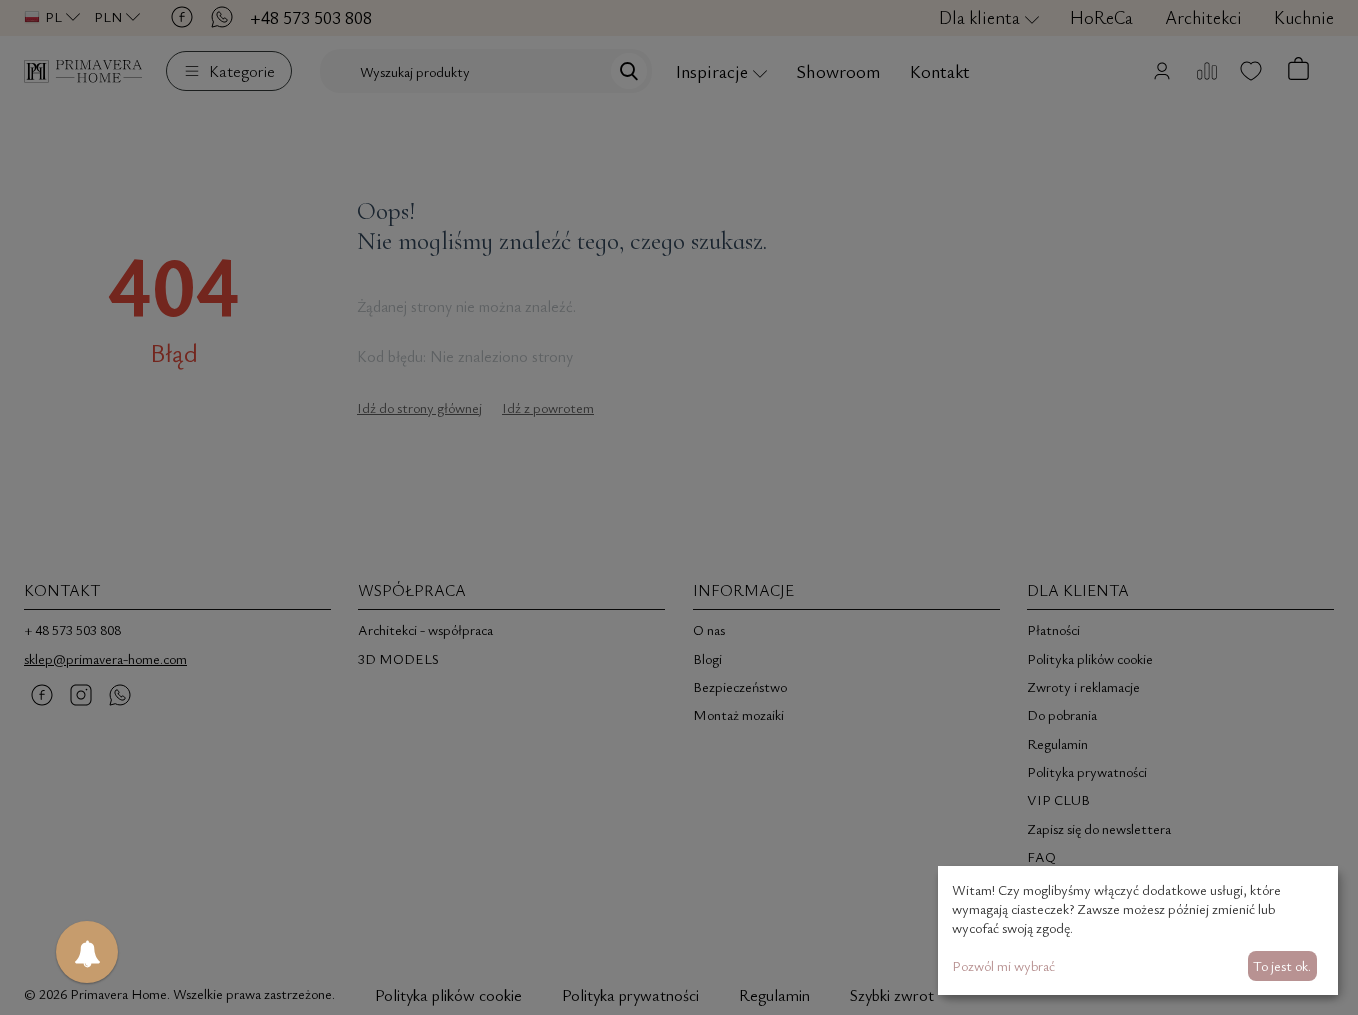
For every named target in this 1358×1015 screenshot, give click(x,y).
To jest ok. (1282, 965)
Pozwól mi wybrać (1003, 965)
